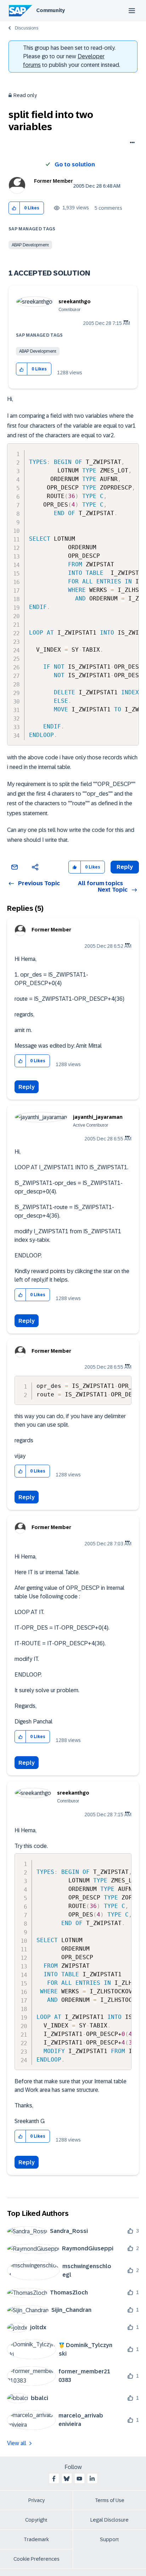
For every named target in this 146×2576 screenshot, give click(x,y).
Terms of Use (110, 2500)
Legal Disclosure (109, 2520)
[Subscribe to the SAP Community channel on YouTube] (79, 2479)
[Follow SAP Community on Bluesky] (67, 2479)
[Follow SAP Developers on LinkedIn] (92, 2479)
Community (50, 10)
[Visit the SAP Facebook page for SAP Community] (54, 2479)
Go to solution (75, 164)
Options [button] (131, 143)
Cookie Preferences (36, 2559)
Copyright (36, 2520)
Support (109, 2539)
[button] (14, 208)
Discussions (27, 28)
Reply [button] (125, 867)
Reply (27, 1087)
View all (17, 2443)
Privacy (36, 2500)
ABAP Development (30, 245)
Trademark (36, 2539)
